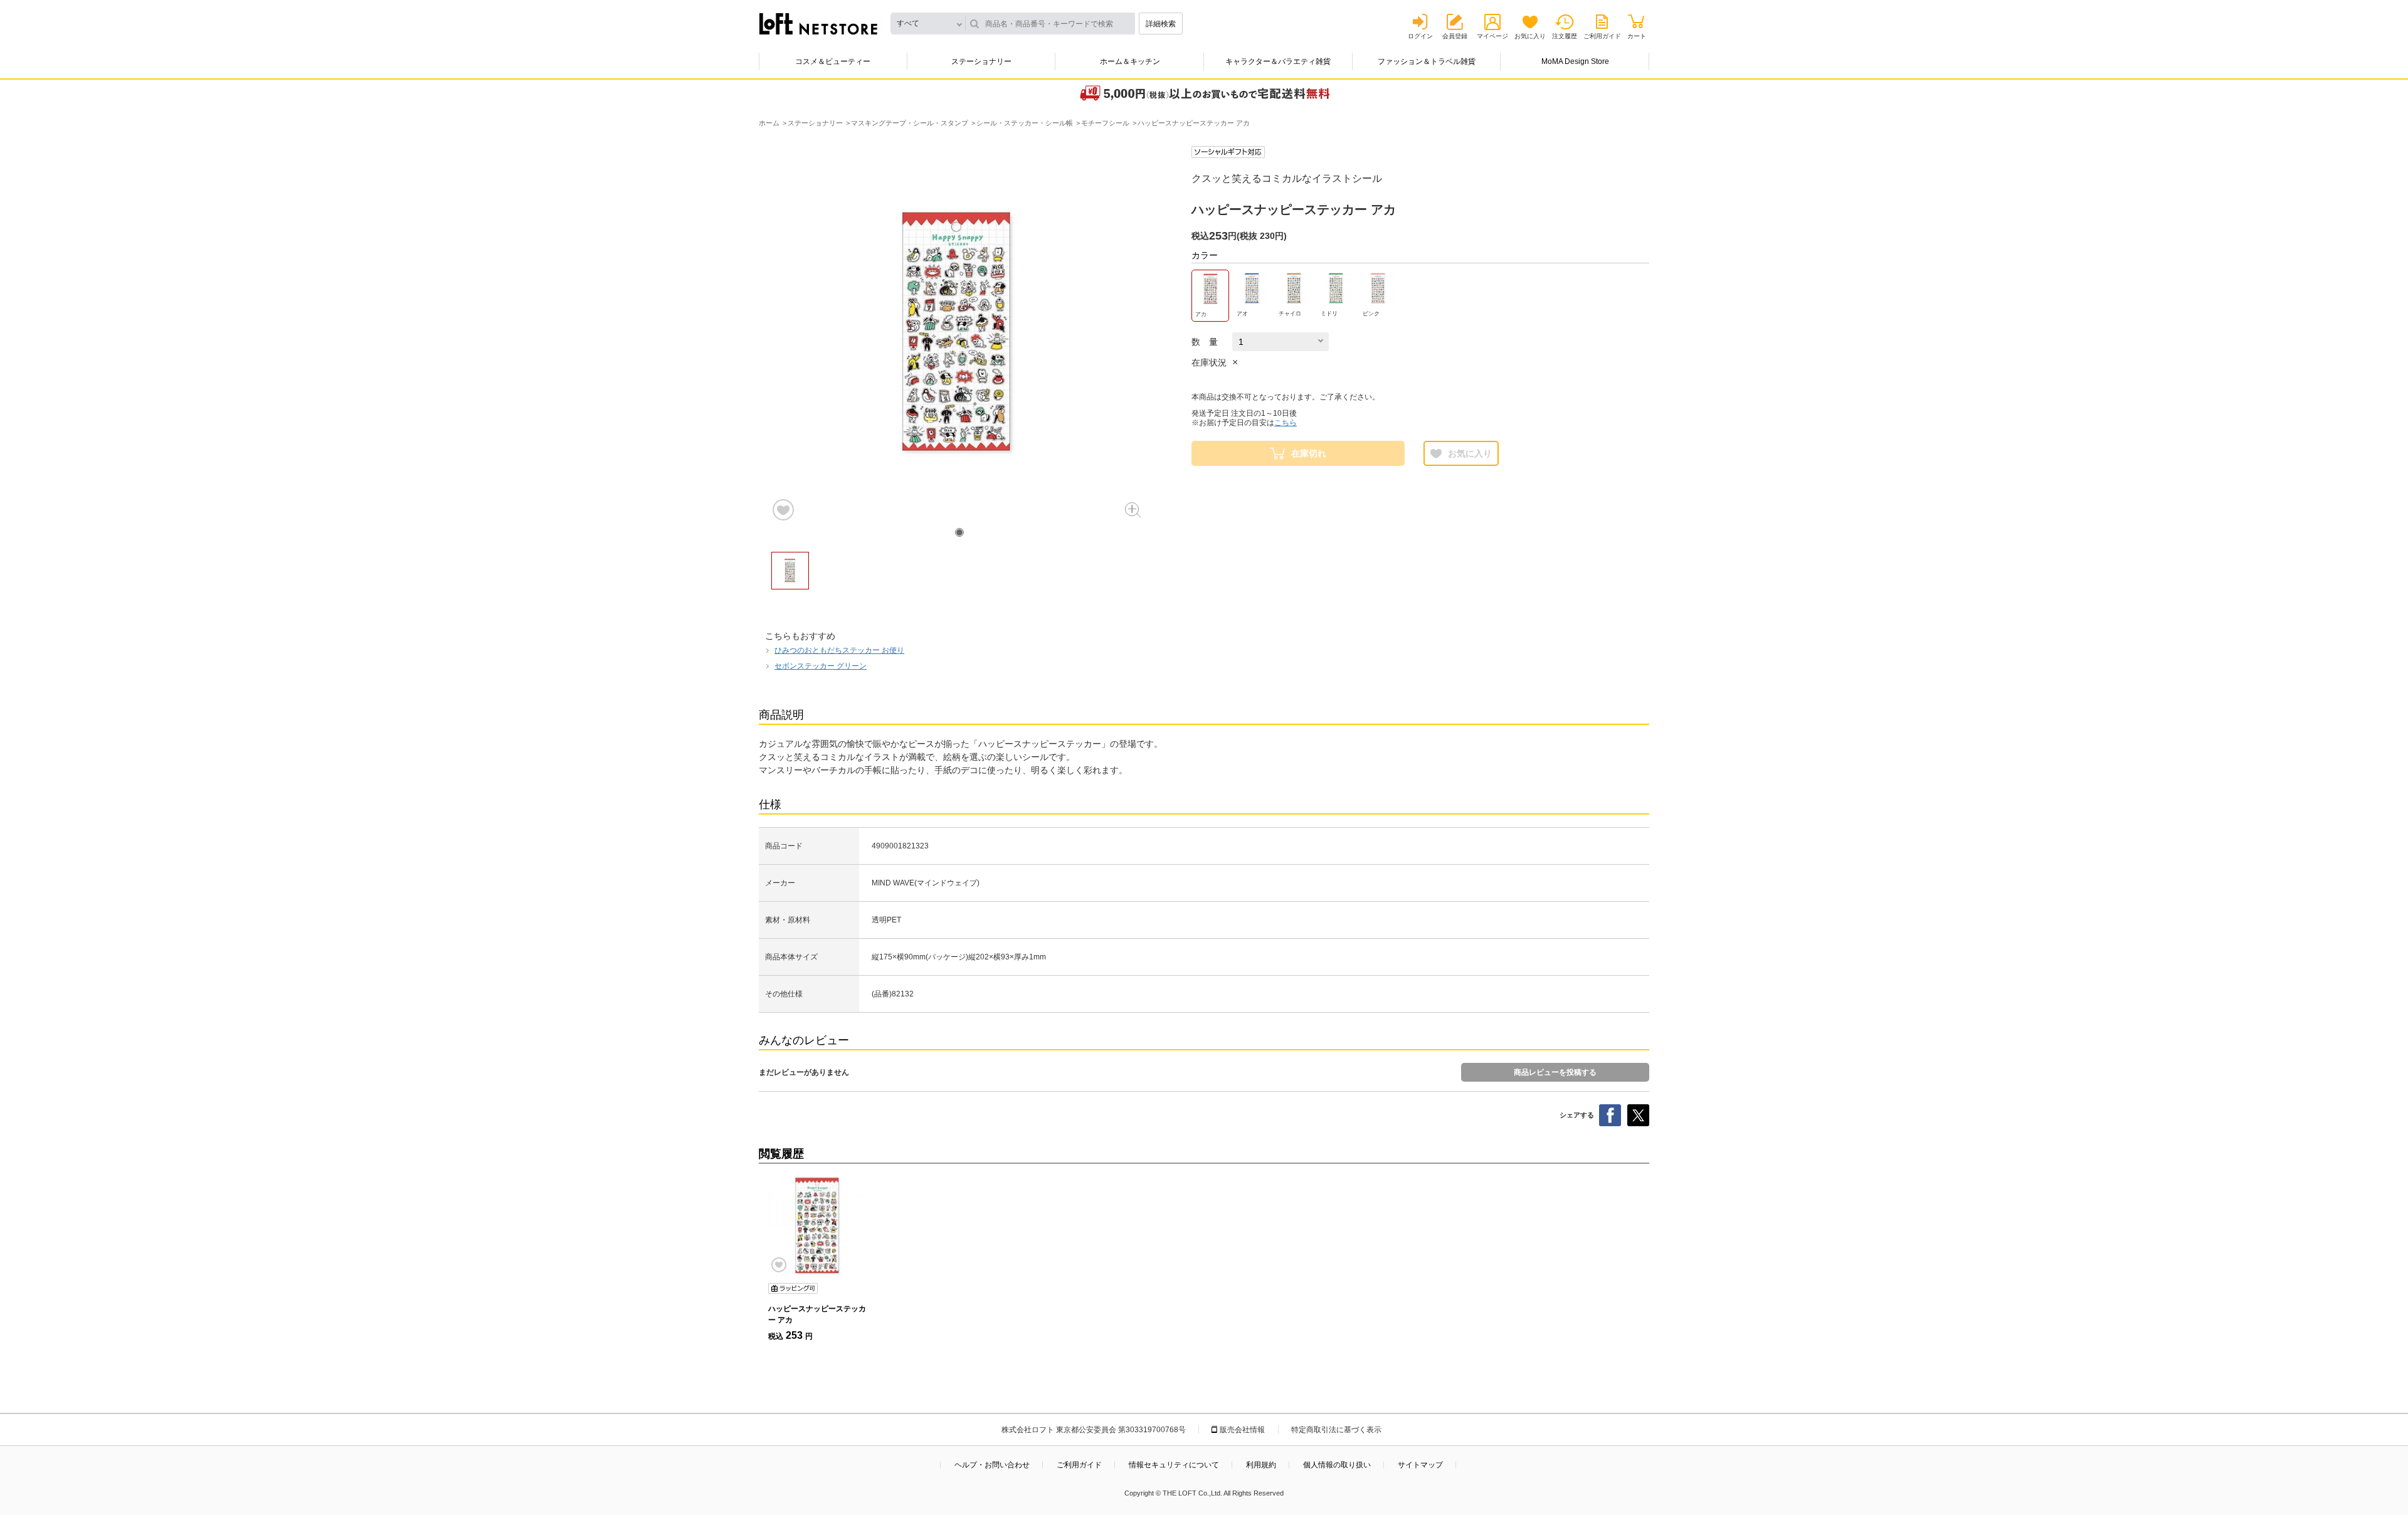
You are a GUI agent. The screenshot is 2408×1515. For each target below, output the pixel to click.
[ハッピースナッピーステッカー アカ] (818, 1227)
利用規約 (1261, 1465)
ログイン (1420, 36)
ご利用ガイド (1602, 36)
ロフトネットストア (818, 24)
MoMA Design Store (1575, 61)
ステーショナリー (981, 61)
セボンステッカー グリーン (821, 666)
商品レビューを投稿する (1555, 1072)
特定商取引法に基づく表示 (1336, 1430)
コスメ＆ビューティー (833, 61)
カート (1637, 36)
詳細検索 (1161, 24)
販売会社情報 (1242, 1430)
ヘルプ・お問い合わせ (992, 1465)
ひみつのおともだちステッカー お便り (839, 650)
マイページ (1492, 36)
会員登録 (1455, 36)
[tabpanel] (959, 334)
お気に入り (1530, 36)
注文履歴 (1565, 36)
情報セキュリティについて (1174, 1465)
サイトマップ (1420, 1465)
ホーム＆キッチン (1130, 61)
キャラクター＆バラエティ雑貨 (1278, 61)
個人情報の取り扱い (1337, 1465)
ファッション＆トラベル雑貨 (1427, 61)
